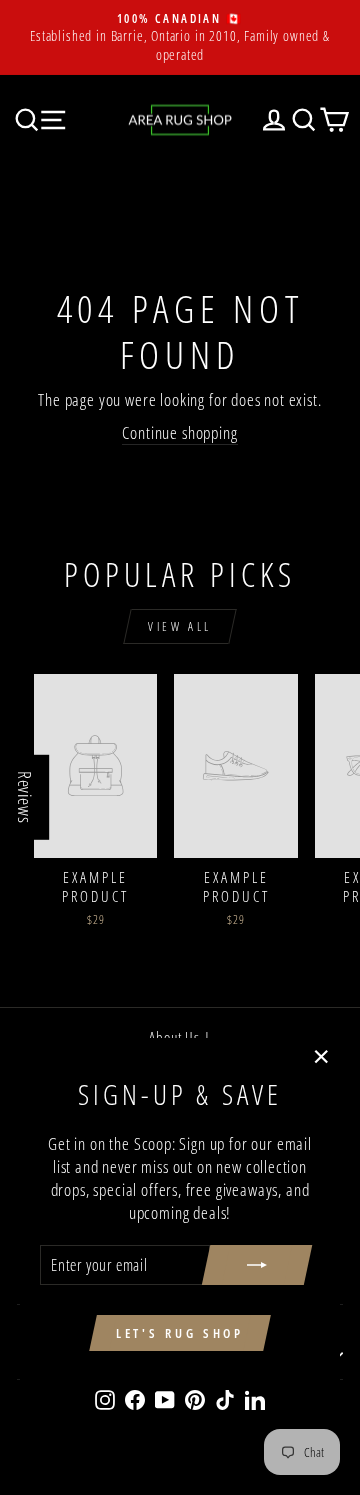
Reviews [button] (25, 796)
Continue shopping (179, 432)
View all (180, 626)
